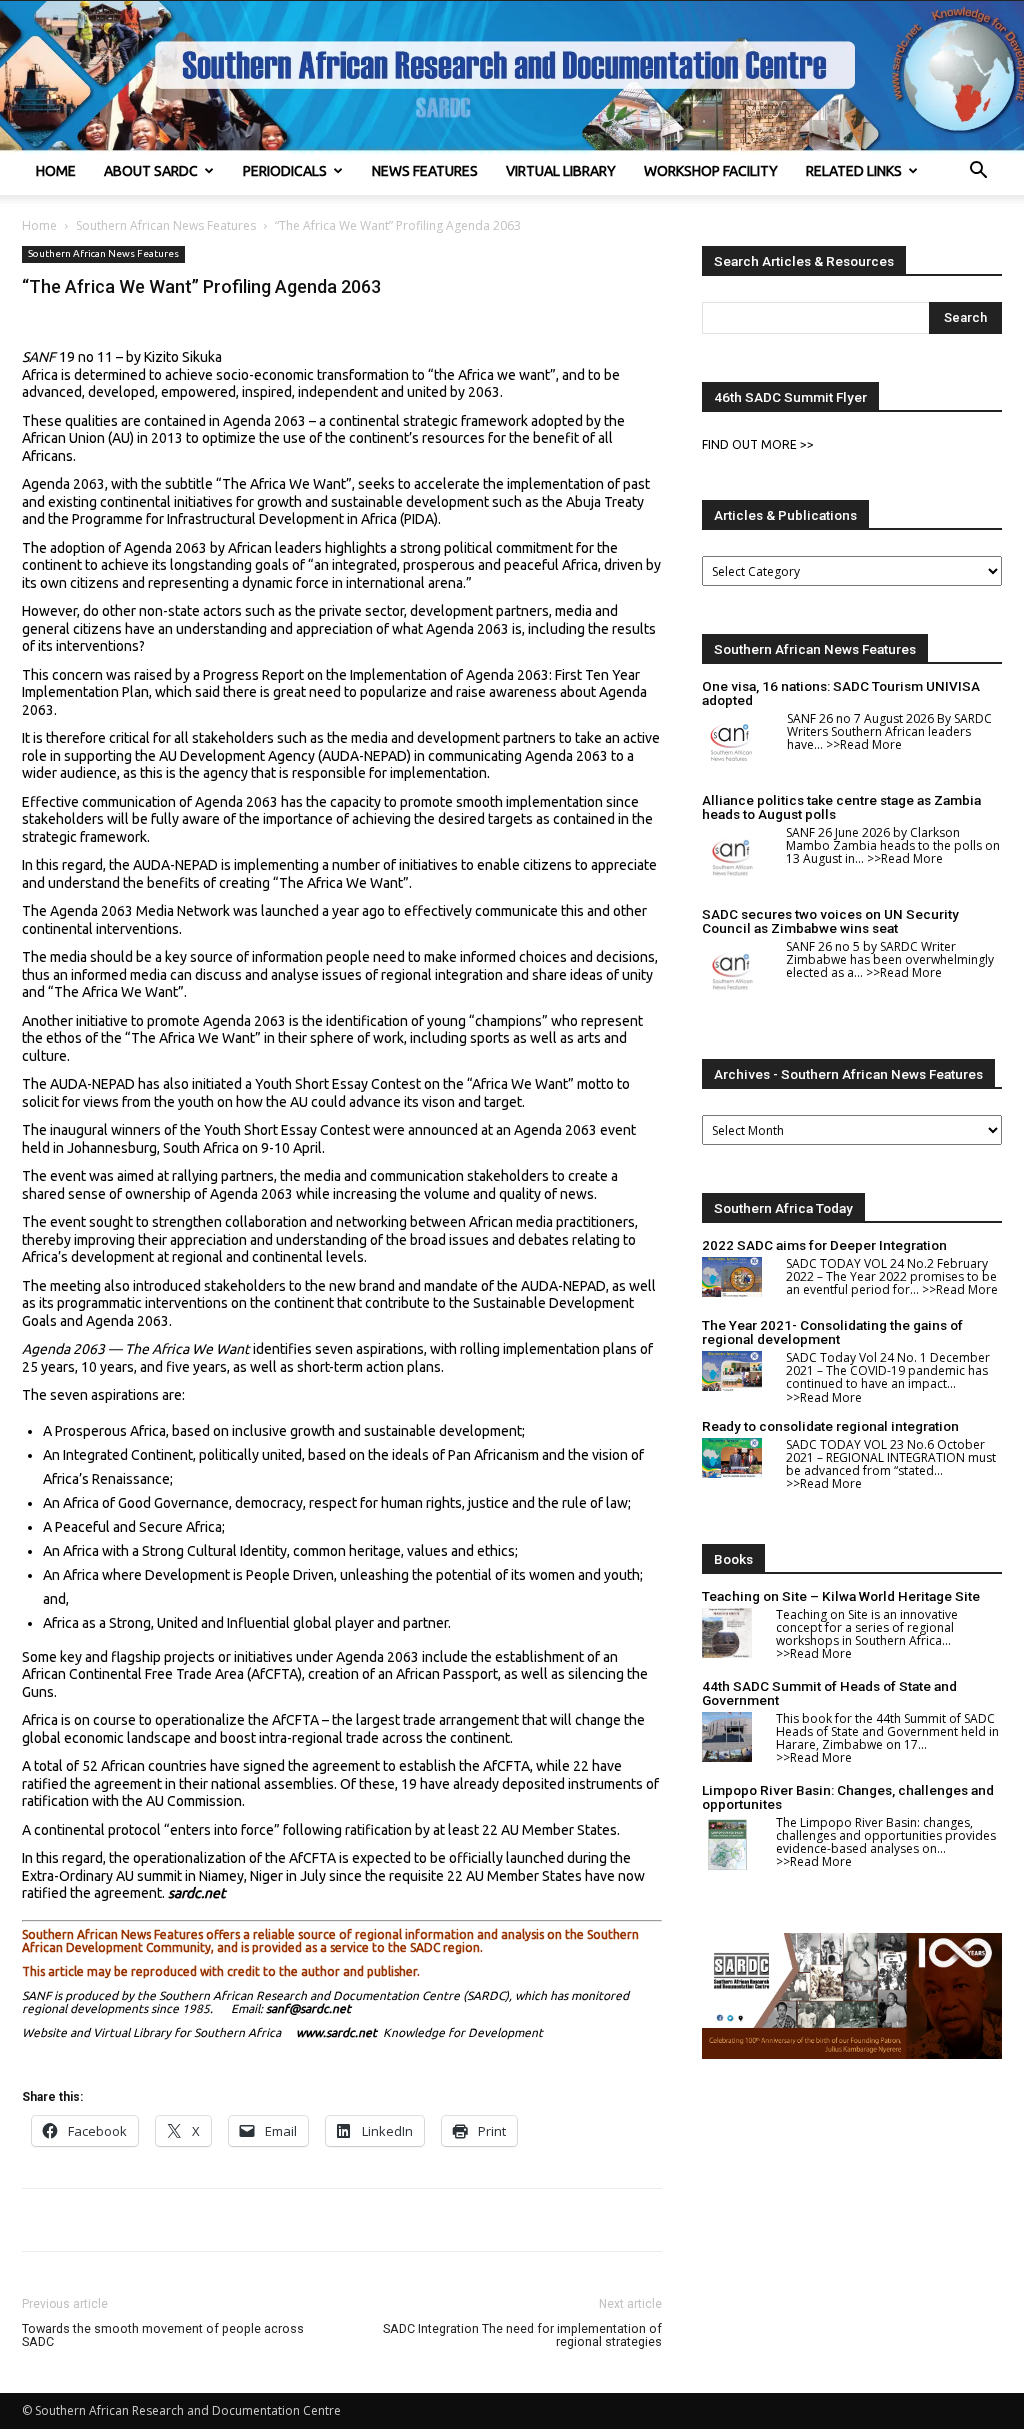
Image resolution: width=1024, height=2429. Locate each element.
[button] (978, 172)
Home (39, 225)
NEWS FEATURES (425, 171)
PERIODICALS (285, 171)
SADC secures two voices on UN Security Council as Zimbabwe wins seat (830, 921)
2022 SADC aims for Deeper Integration (824, 1245)
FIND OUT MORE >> (758, 444)
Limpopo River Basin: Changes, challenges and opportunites (848, 1797)
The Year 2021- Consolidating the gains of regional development (832, 1332)
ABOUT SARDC (151, 171)
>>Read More (864, 744)
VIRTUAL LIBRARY (561, 171)
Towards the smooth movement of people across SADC (163, 2335)
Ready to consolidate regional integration (830, 1426)
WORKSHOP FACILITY (711, 171)
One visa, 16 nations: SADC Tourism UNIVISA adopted (841, 693)
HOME (56, 171)
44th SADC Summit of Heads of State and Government (829, 1693)
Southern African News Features (166, 225)
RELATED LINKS (854, 171)
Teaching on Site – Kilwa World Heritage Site (841, 1596)
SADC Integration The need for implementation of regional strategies (522, 2335)
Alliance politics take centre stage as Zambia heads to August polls (841, 807)
